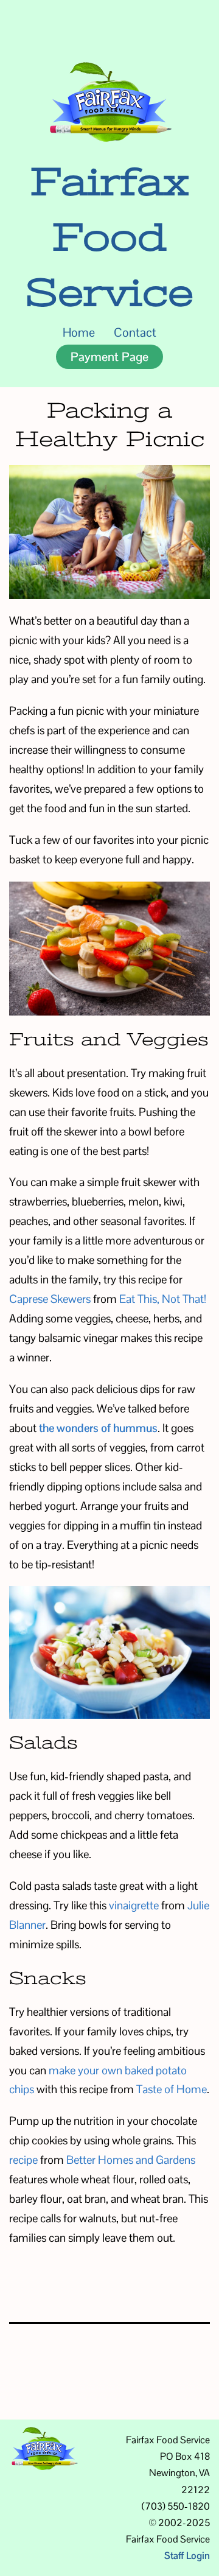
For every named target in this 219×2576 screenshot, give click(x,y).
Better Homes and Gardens (131, 2160)
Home (79, 332)
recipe (23, 2160)
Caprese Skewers (50, 1299)
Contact (135, 332)
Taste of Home (172, 2089)
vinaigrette (134, 1905)
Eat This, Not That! (163, 1299)
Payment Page (109, 357)
